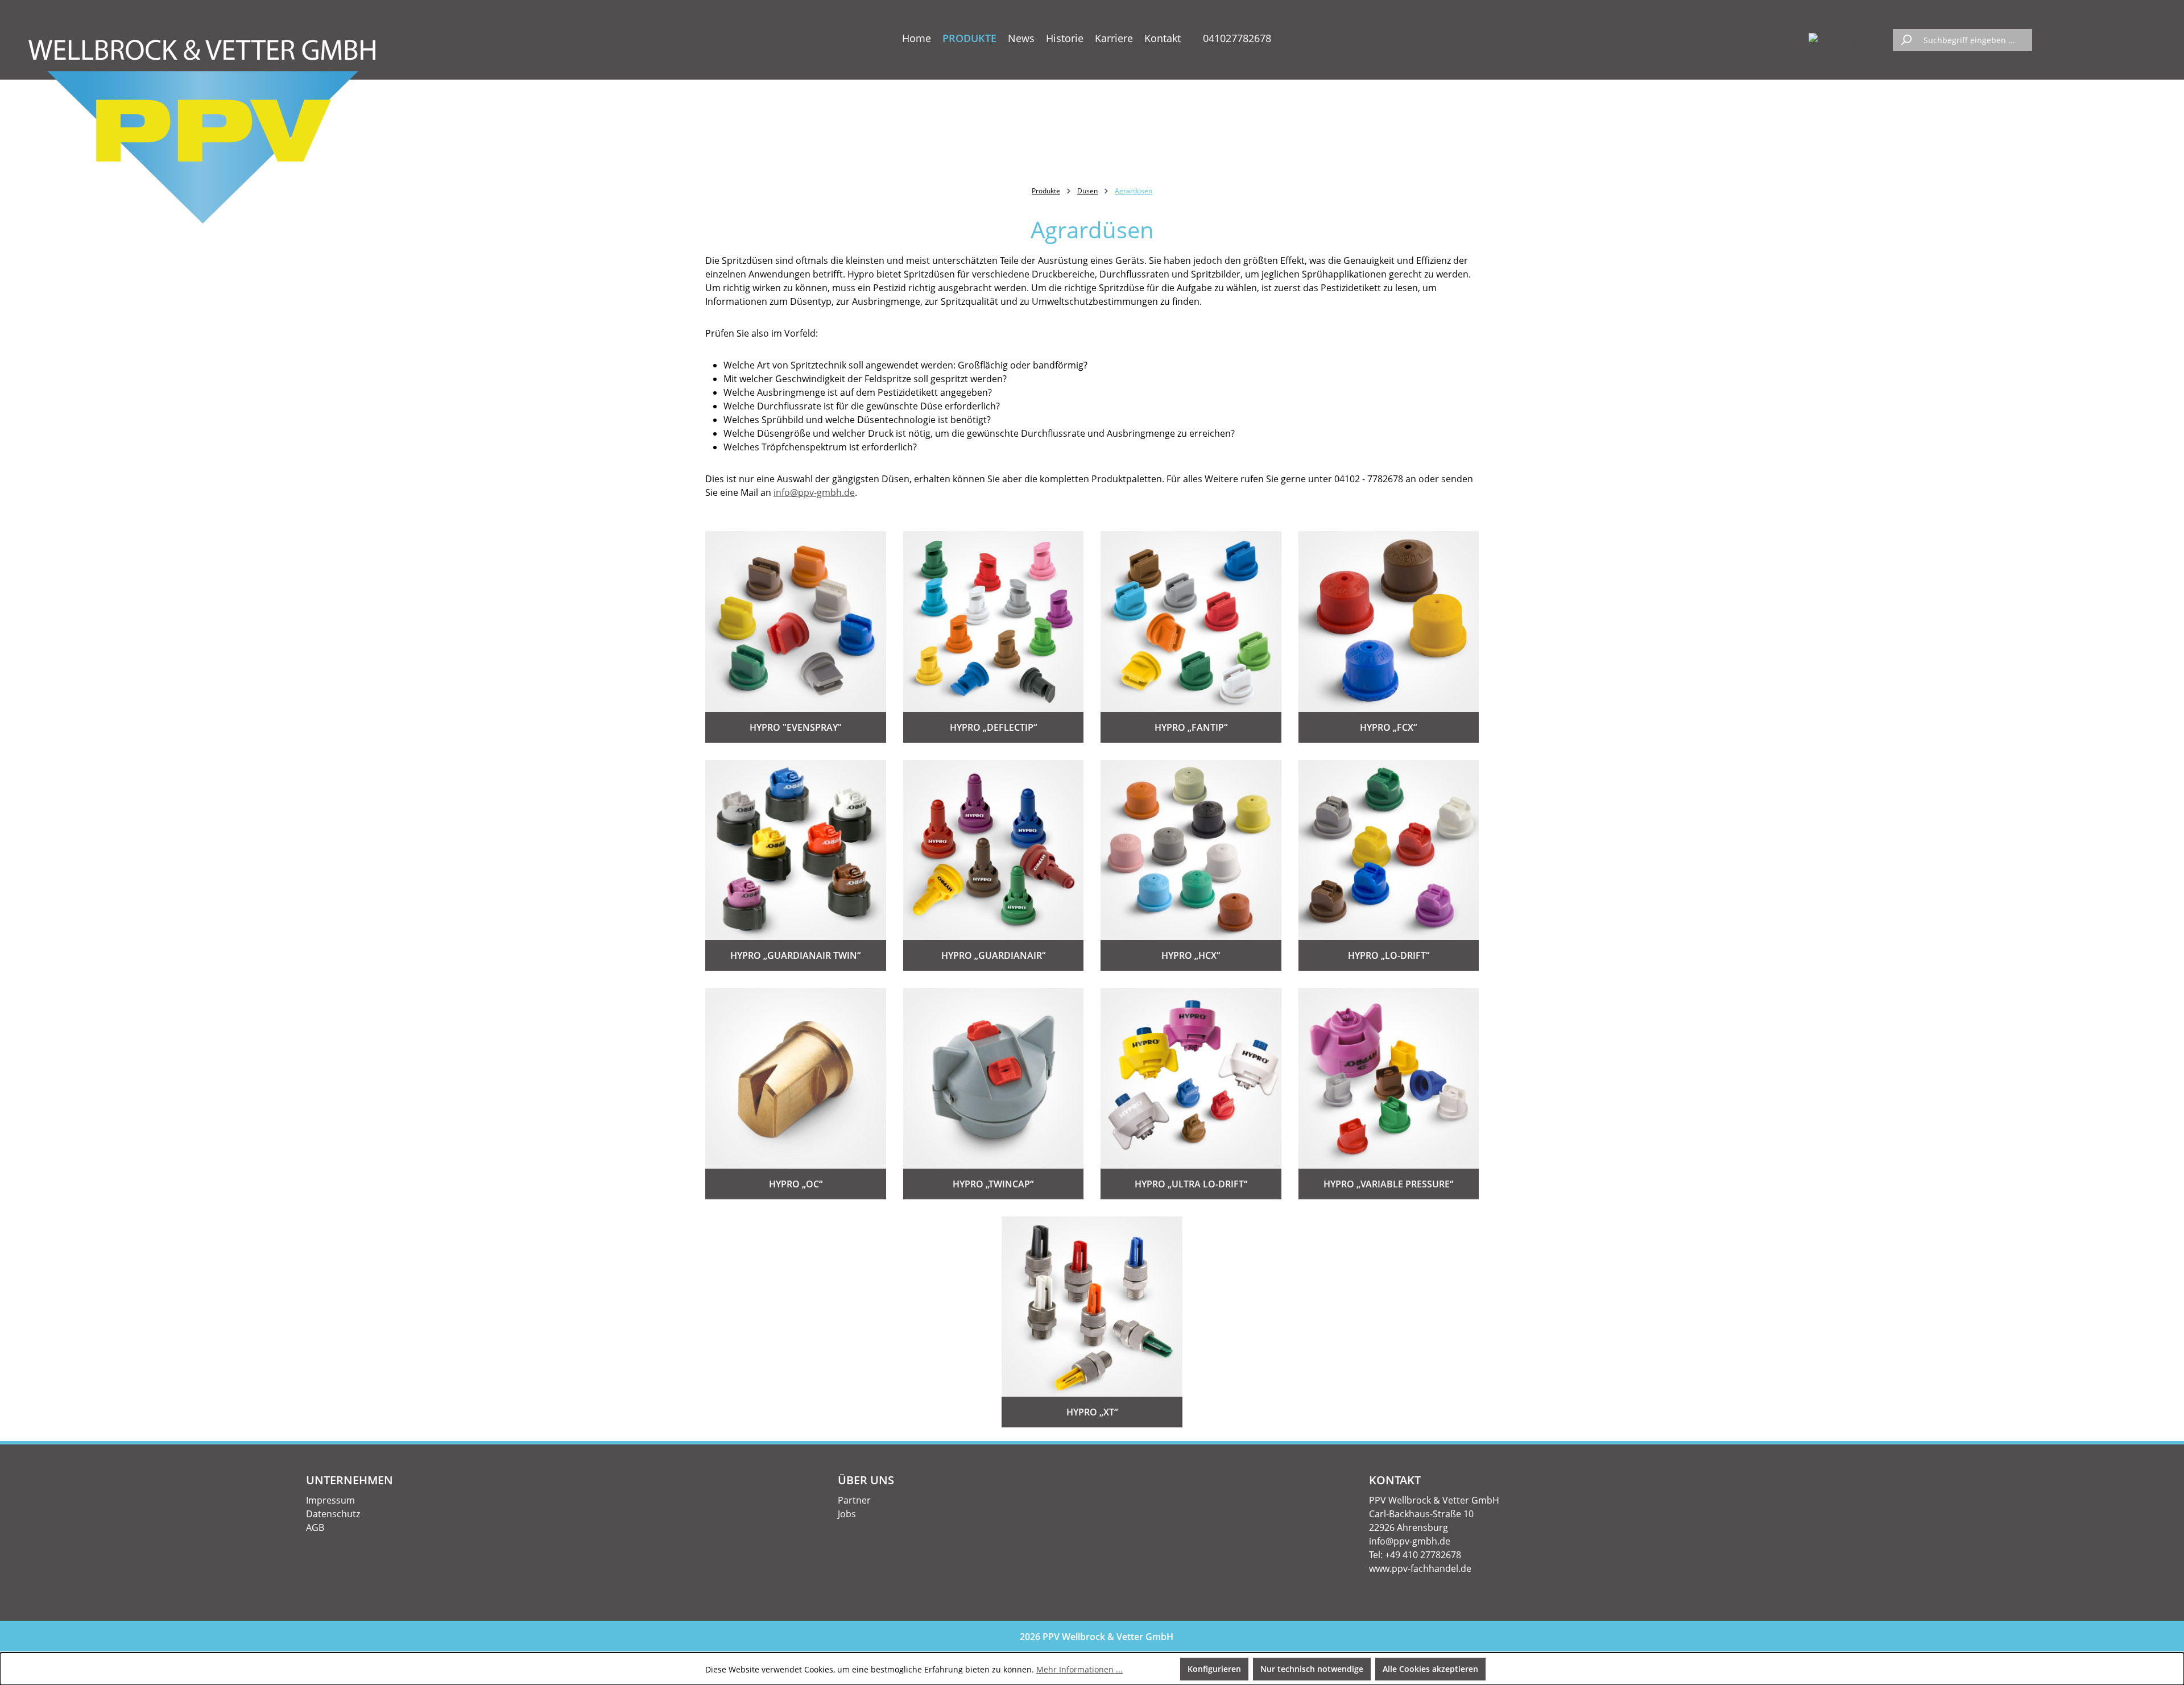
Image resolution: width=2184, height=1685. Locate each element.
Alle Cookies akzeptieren (1430, 1669)
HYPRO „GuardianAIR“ (993, 955)
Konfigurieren (1214, 1669)
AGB (315, 1527)
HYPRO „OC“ (796, 1184)
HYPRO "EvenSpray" (796, 727)
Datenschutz (333, 1514)
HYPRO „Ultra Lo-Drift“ (1191, 1184)
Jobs (847, 1514)
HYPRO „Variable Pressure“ (1388, 1184)
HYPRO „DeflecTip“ (993, 727)
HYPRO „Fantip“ (1191, 727)
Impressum (330, 1500)
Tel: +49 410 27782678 (1415, 1555)
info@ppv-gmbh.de (814, 492)
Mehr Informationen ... (1079, 1669)
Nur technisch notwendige (1312, 1669)
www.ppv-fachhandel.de (1420, 1568)
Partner (854, 1500)
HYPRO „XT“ (1092, 1412)
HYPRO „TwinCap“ (993, 1184)
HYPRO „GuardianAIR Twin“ (795, 955)
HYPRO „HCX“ (1191, 955)
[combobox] (1975, 40)
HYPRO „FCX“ (1388, 727)
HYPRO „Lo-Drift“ (1389, 955)
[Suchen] (1906, 40)
